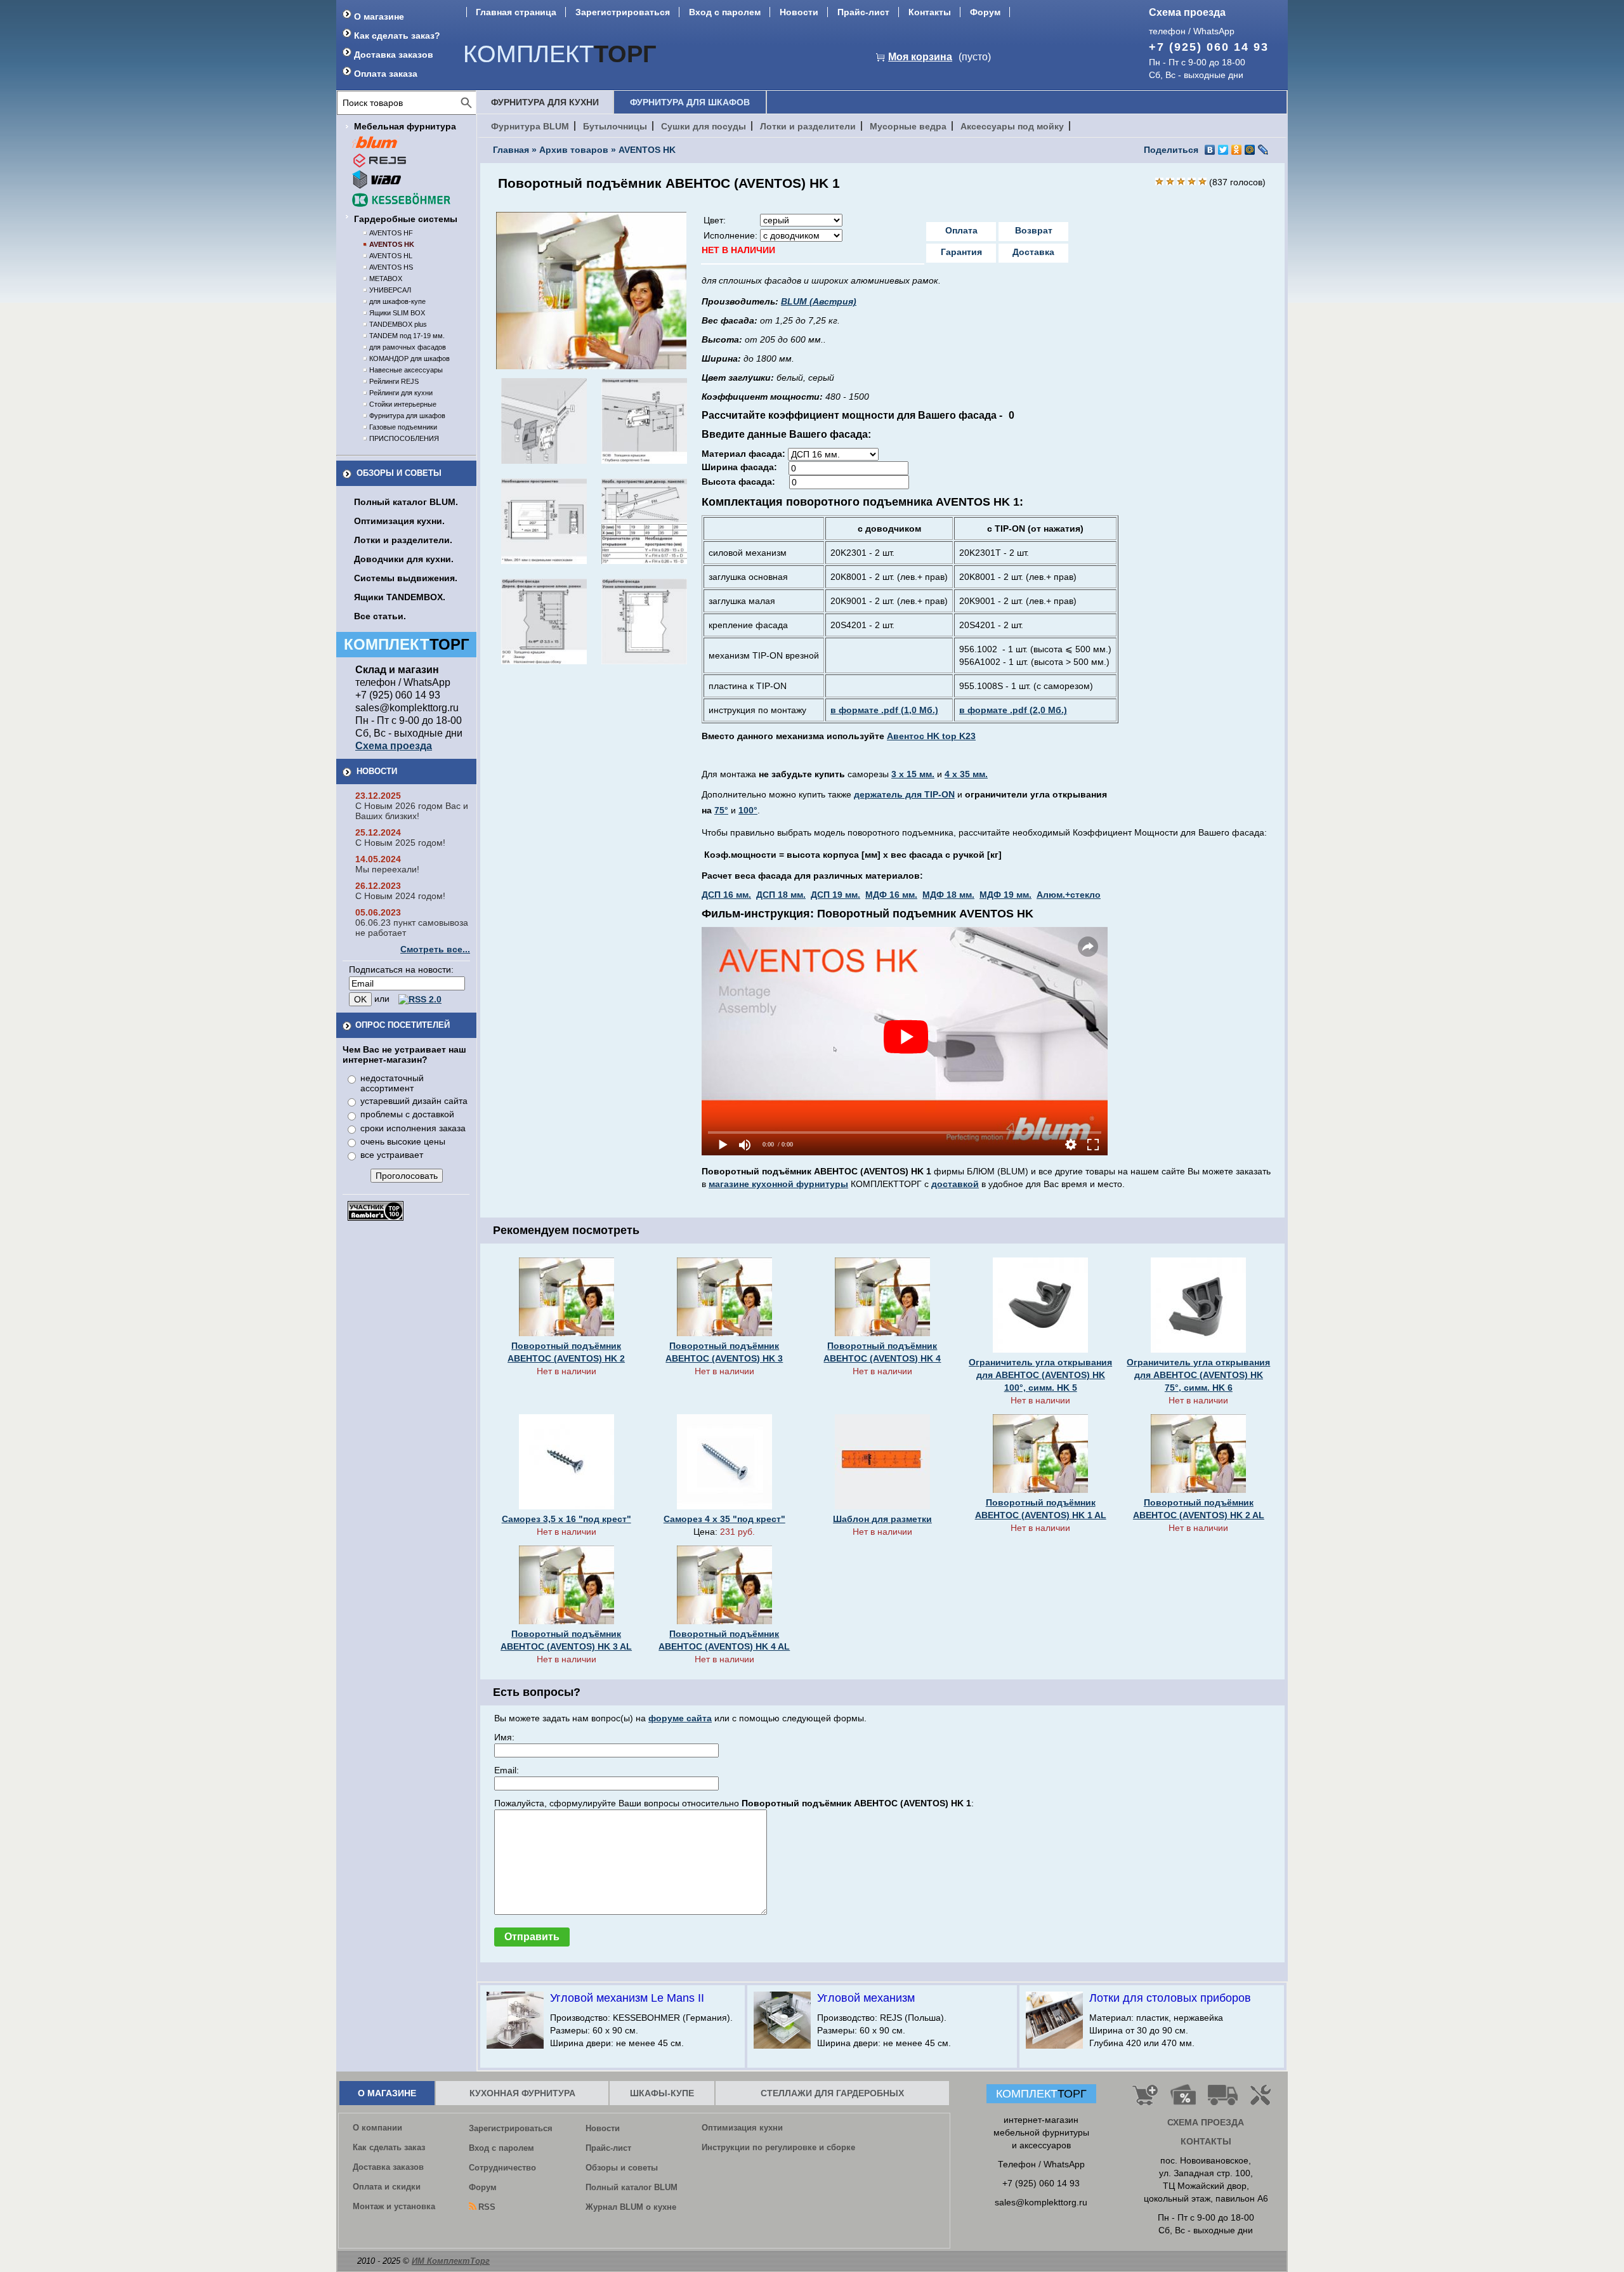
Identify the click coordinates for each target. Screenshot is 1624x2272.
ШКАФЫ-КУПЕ (662, 2093)
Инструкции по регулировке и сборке (778, 2147)
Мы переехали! (387, 869)
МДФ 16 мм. (891, 895)
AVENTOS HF (391, 233)
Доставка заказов (394, 55)
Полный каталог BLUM (632, 2187)
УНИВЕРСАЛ (390, 290)
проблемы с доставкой (407, 1114)
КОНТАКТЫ (1206, 2141)
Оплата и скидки (387, 2187)
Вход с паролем (725, 12)
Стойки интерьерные (403, 404)
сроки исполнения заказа (413, 1128)
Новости (799, 12)
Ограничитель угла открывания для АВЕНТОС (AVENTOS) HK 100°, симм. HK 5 (1040, 1375)
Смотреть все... (435, 949)
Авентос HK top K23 (931, 736)
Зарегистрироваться (623, 12)
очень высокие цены (403, 1141)
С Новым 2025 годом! (400, 843)
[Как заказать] (1145, 2100)
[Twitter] (1223, 150)
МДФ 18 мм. (948, 895)
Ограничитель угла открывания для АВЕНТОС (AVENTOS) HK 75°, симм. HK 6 (1198, 1375)
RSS (487, 2207)
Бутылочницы (615, 126)
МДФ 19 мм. (1005, 895)
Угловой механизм (866, 1998)
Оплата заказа (386, 74)
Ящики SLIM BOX (397, 313)
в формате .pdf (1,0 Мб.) (884, 710)
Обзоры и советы (399, 473)
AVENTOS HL (391, 256)
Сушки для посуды (704, 126)
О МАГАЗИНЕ (387, 2093)
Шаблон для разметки (882, 1519)
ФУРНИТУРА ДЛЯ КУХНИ (545, 102)
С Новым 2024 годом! (400, 896)
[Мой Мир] (1250, 150)
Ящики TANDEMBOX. (400, 597)
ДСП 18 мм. (781, 895)
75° (721, 810)
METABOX (386, 279)
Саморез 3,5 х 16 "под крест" (566, 1519)
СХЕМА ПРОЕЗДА (1206, 2122)
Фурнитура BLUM (530, 126)
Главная (511, 150)
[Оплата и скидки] (1183, 2100)
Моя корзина (920, 57)
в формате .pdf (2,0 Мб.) (1013, 710)
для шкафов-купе (397, 301)
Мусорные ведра (908, 126)
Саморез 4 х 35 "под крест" (724, 1519)
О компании (377, 2128)
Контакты (930, 12)
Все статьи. (380, 616)
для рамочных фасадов (408, 347)
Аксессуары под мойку (1012, 126)
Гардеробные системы (406, 219)
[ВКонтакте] (1210, 150)
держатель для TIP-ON (904, 794)
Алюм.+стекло (1069, 895)
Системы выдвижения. (406, 578)
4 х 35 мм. (966, 774)
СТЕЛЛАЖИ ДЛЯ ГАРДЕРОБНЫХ (832, 2093)
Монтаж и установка (394, 2206)
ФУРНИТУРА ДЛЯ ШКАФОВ (690, 102)
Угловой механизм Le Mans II (627, 1998)
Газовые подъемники (403, 427)
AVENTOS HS (391, 267)
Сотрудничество (502, 2168)
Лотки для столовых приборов (1170, 1998)
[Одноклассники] (1237, 150)
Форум (985, 12)
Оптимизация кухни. (399, 521)
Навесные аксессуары (406, 370)
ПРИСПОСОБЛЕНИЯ (404, 438)
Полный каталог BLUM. (406, 502)
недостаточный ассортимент (392, 1083)
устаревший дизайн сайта (414, 1101)
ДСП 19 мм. (835, 895)
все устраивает (392, 1155)
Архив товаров (574, 150)
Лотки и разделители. (403, 540)
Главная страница (516, 12)
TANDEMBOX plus (398, 324)
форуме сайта (680, 1718)
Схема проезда (1187, 12)
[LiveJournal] (1263, 150)
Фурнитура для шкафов (407, 416)
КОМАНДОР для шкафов (409, 358)
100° (748, 810)
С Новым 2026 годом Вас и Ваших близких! (412, 811)
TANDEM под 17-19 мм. (407, 336)
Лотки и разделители (808, 126)
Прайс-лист (863, 12)
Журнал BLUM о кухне (631, 2207)
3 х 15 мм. (913, 774)
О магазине (379, 16)
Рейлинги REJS (394, 381)
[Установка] (1263, 2100)
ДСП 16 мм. (726, 895)
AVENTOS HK (392, 244)
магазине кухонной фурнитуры (778, 1184)
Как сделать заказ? (397, 36)
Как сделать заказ (389, 2147)
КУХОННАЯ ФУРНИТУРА (522, 2093)
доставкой (955, 1184)
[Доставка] (1223, 2100)
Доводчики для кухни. (404, 559)
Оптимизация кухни (742, 2128)
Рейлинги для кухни (401, 393)
